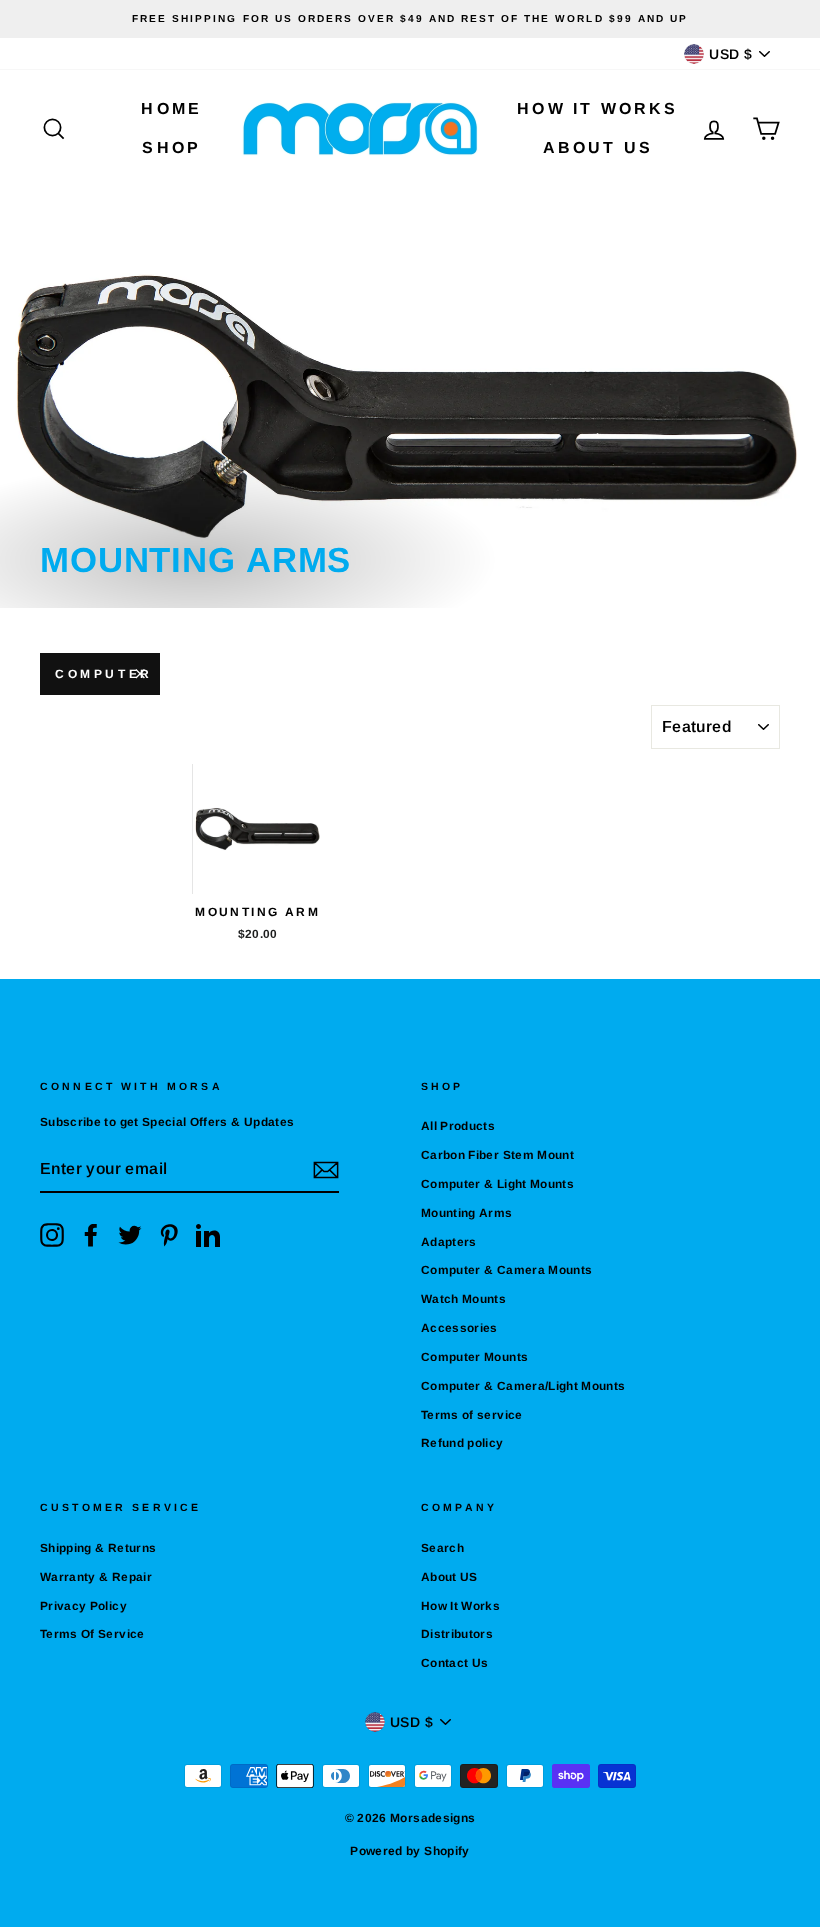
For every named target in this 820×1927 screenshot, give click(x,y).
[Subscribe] (326, 1170)
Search (442, 1548)
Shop (171, 147)
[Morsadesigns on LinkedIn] (208, 1235)
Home (171, 108)
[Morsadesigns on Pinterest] (169, 1235)
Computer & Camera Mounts (506, 1270)
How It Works (597, 108)
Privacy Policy (83, 1606)
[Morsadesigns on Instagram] (52, 1235)
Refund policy (462, 1443)
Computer (104, 674)
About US (598, 147)
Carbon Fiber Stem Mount (497, 1155)
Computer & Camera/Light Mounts (523, 1386)
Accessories (459, 1328)
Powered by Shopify (409, 1851)
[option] (410, 19)
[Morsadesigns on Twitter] (130, 1235)
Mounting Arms (467, 1213)
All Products (458, 1126)
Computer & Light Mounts (497, 1184)
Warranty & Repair (96, 1577)
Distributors (457, 1634)
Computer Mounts (474, 1357)
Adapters (449, 1242)
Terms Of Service (92, 1634)
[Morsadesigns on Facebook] (91, 1235)
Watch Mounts (463, 1299)
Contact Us (455, 1663)
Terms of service (472, 1415)
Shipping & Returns (98, 1548)
